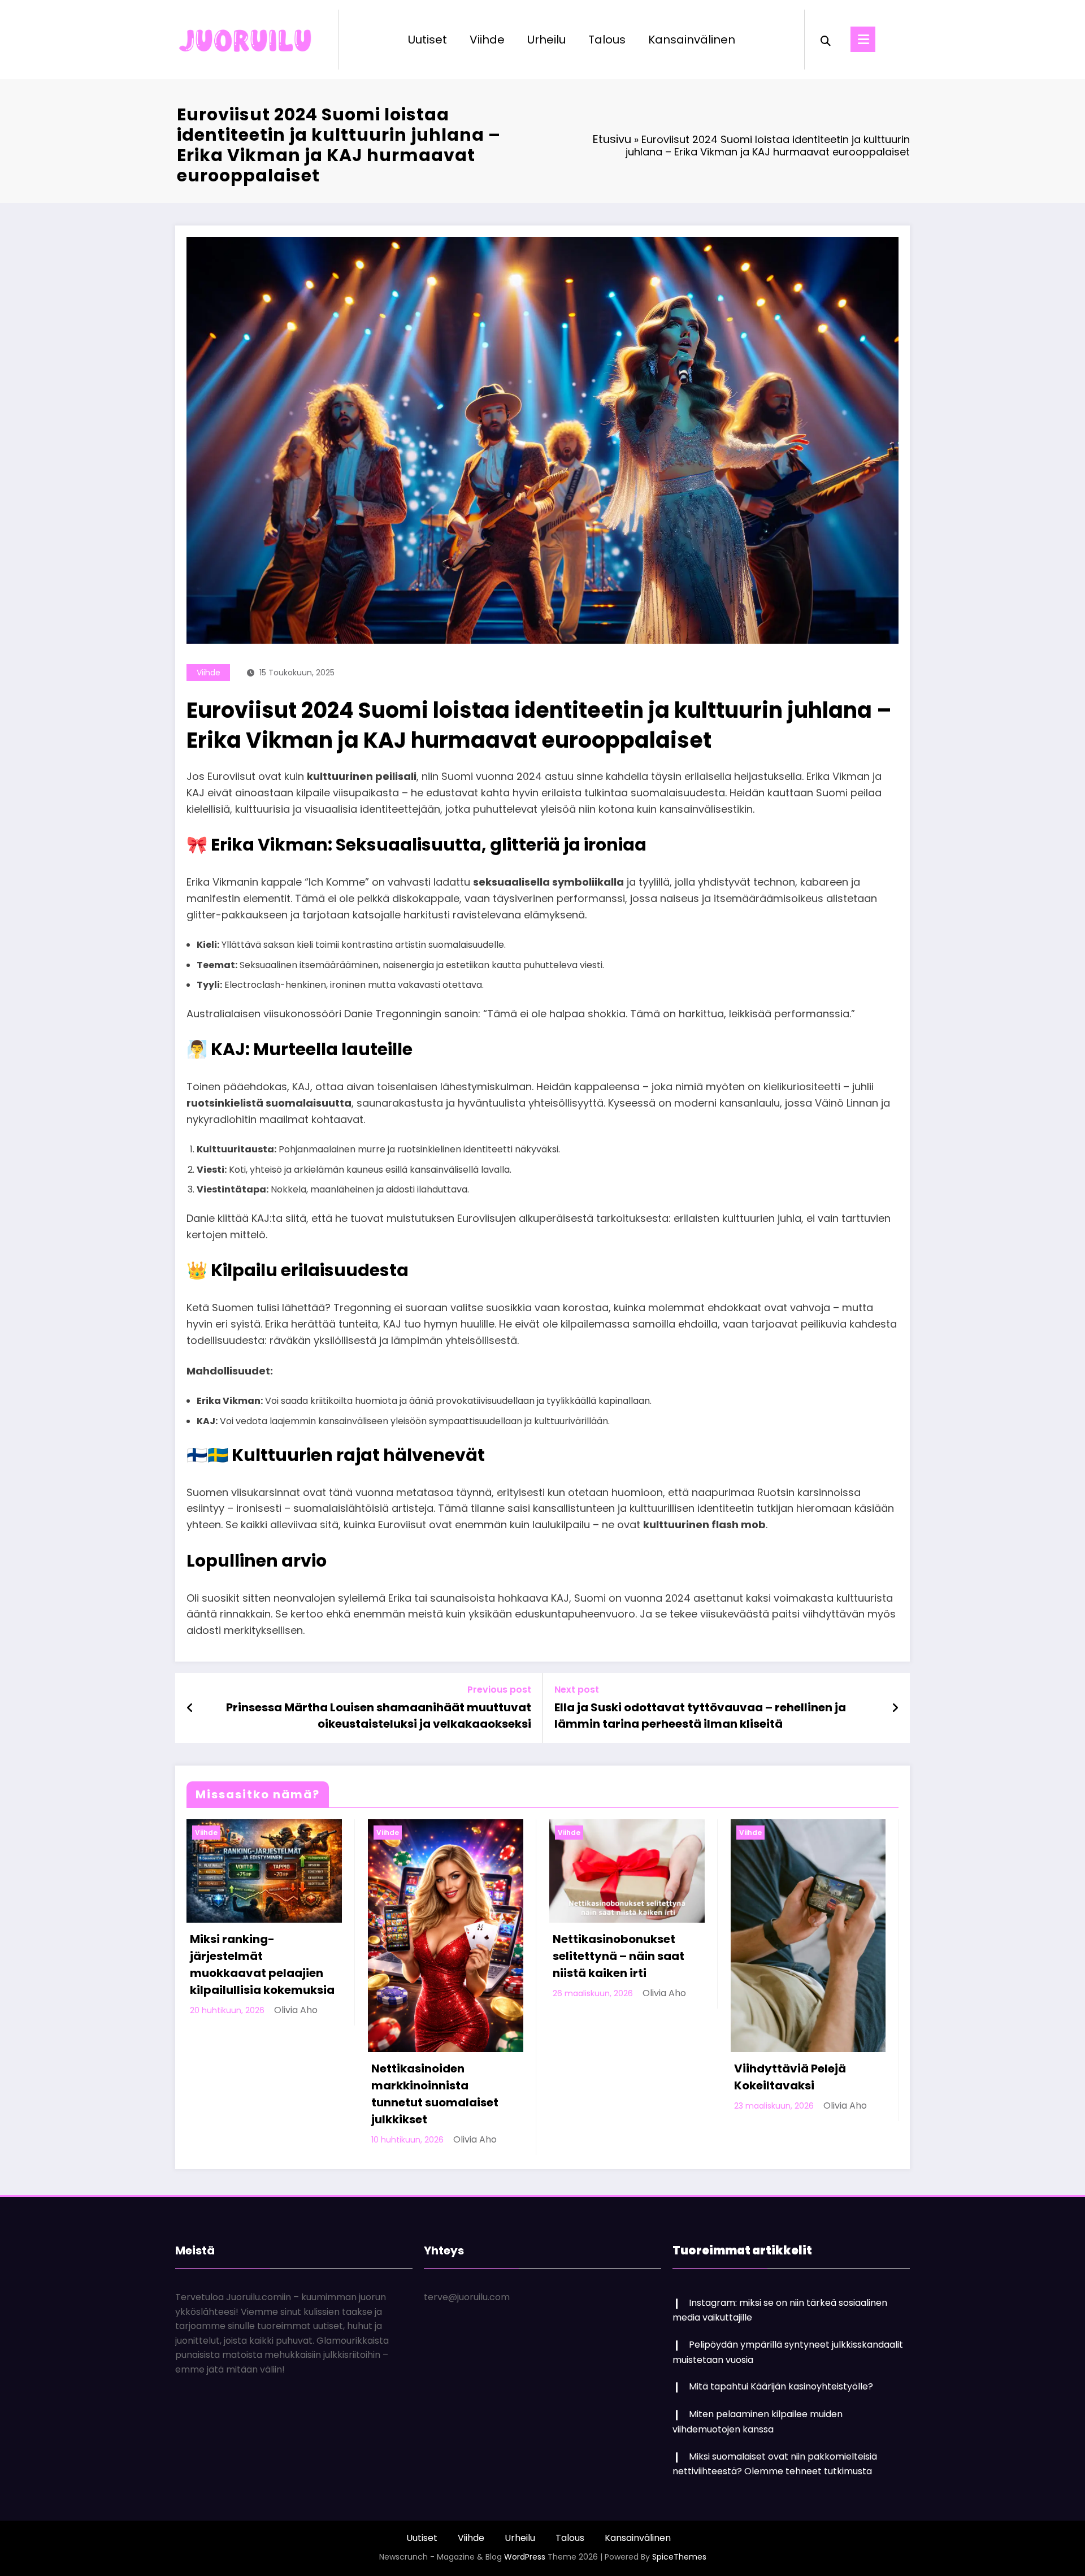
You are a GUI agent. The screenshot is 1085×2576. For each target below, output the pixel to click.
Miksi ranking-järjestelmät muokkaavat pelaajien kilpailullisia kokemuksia (262, 1964)
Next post (577, 1690)
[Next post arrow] (895, 1708)
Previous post (499, 1690)
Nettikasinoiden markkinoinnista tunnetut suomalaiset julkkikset (435, 2094)
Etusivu (612, 139)
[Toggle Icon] (863, 39)
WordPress (525, 2557)
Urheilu (546, 40)
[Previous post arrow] (190, 1708)
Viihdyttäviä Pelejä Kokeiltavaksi (790, 2077)
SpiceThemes (679, 2557)
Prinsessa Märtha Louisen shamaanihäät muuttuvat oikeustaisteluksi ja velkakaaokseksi (379, 1715)
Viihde (487, 40)
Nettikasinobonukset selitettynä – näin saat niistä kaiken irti (619, 1956)
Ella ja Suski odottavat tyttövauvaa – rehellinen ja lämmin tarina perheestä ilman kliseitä (700, 1715)
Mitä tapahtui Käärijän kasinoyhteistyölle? (781, 2386)
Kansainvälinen (692, 40)
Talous (607, 40)
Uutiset (428, 40)
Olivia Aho (296, 2010)
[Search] (826, 40)
